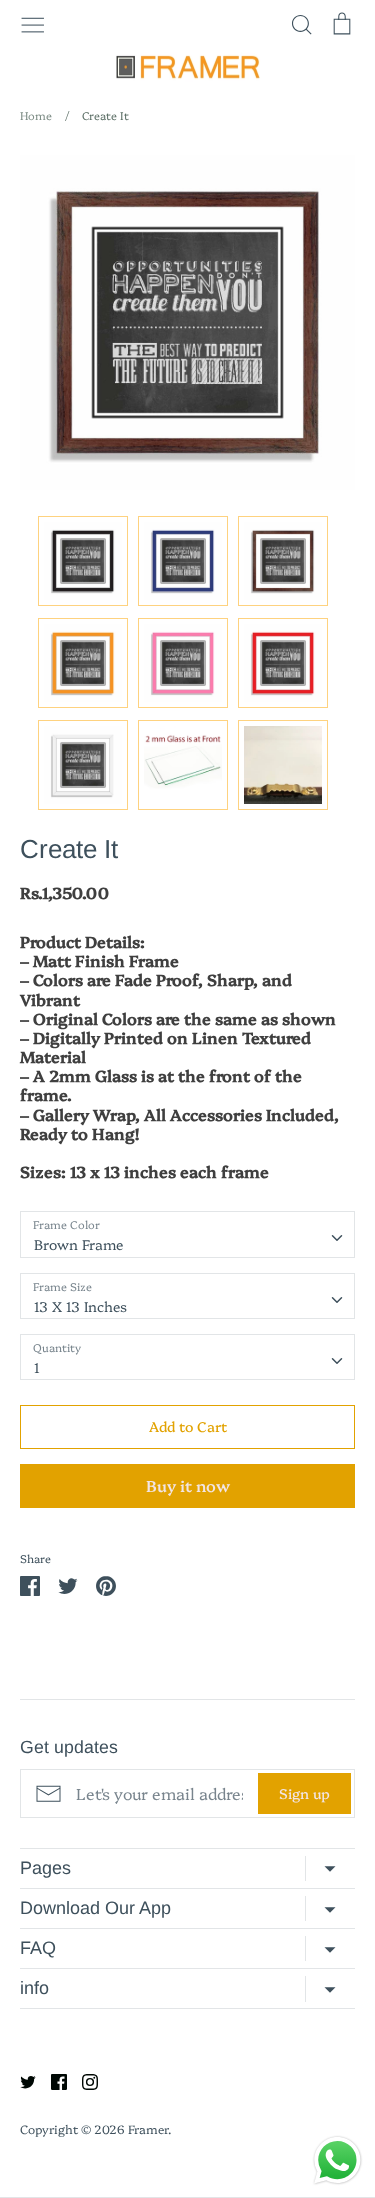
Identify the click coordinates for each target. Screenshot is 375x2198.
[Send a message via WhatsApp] (337, 2160)
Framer (148, 2128)
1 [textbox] (37, 1367)
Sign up (304, 1793)
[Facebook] (51, 2080)
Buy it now (188, 1485)
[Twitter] (20, 2080)
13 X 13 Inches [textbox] (80, 1306)
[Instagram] (82, 2080)
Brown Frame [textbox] (78, 1244)
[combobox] (187, 1234)
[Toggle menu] (33, 23)
